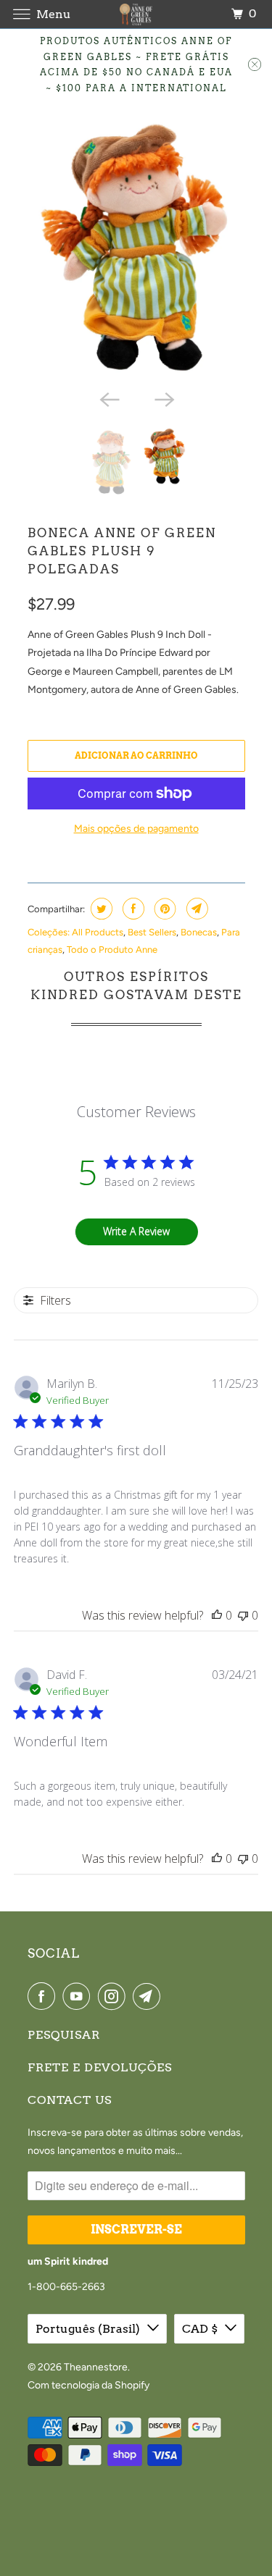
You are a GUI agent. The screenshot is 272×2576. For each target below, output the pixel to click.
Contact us (70, 2100)
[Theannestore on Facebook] (44, 1996)
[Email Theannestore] (149, 1996)
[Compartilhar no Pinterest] (164, 909)
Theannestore (96, 2367)
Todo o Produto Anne (112, 950)
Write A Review (136, 1231)
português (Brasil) (88, 2329)
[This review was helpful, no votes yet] (217, 1615)
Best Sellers (152, 932)
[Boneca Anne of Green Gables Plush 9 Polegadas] (136, 248)
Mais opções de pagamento (136, 829)
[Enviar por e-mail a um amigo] (195, 909)
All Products (98, 932)
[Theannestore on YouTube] (79, 1996)
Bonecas (199, 932)
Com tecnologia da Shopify (88, 2385)
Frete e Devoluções (100, 2067)
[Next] (164, 399)
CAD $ (200, 2329)
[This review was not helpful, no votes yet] (243, 1615)
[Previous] (109, 399)
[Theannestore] (136, 14)
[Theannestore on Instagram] (115, 1996)
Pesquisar (64, 2035)
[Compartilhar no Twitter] (100, 909)
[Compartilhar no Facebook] (132, 909)
